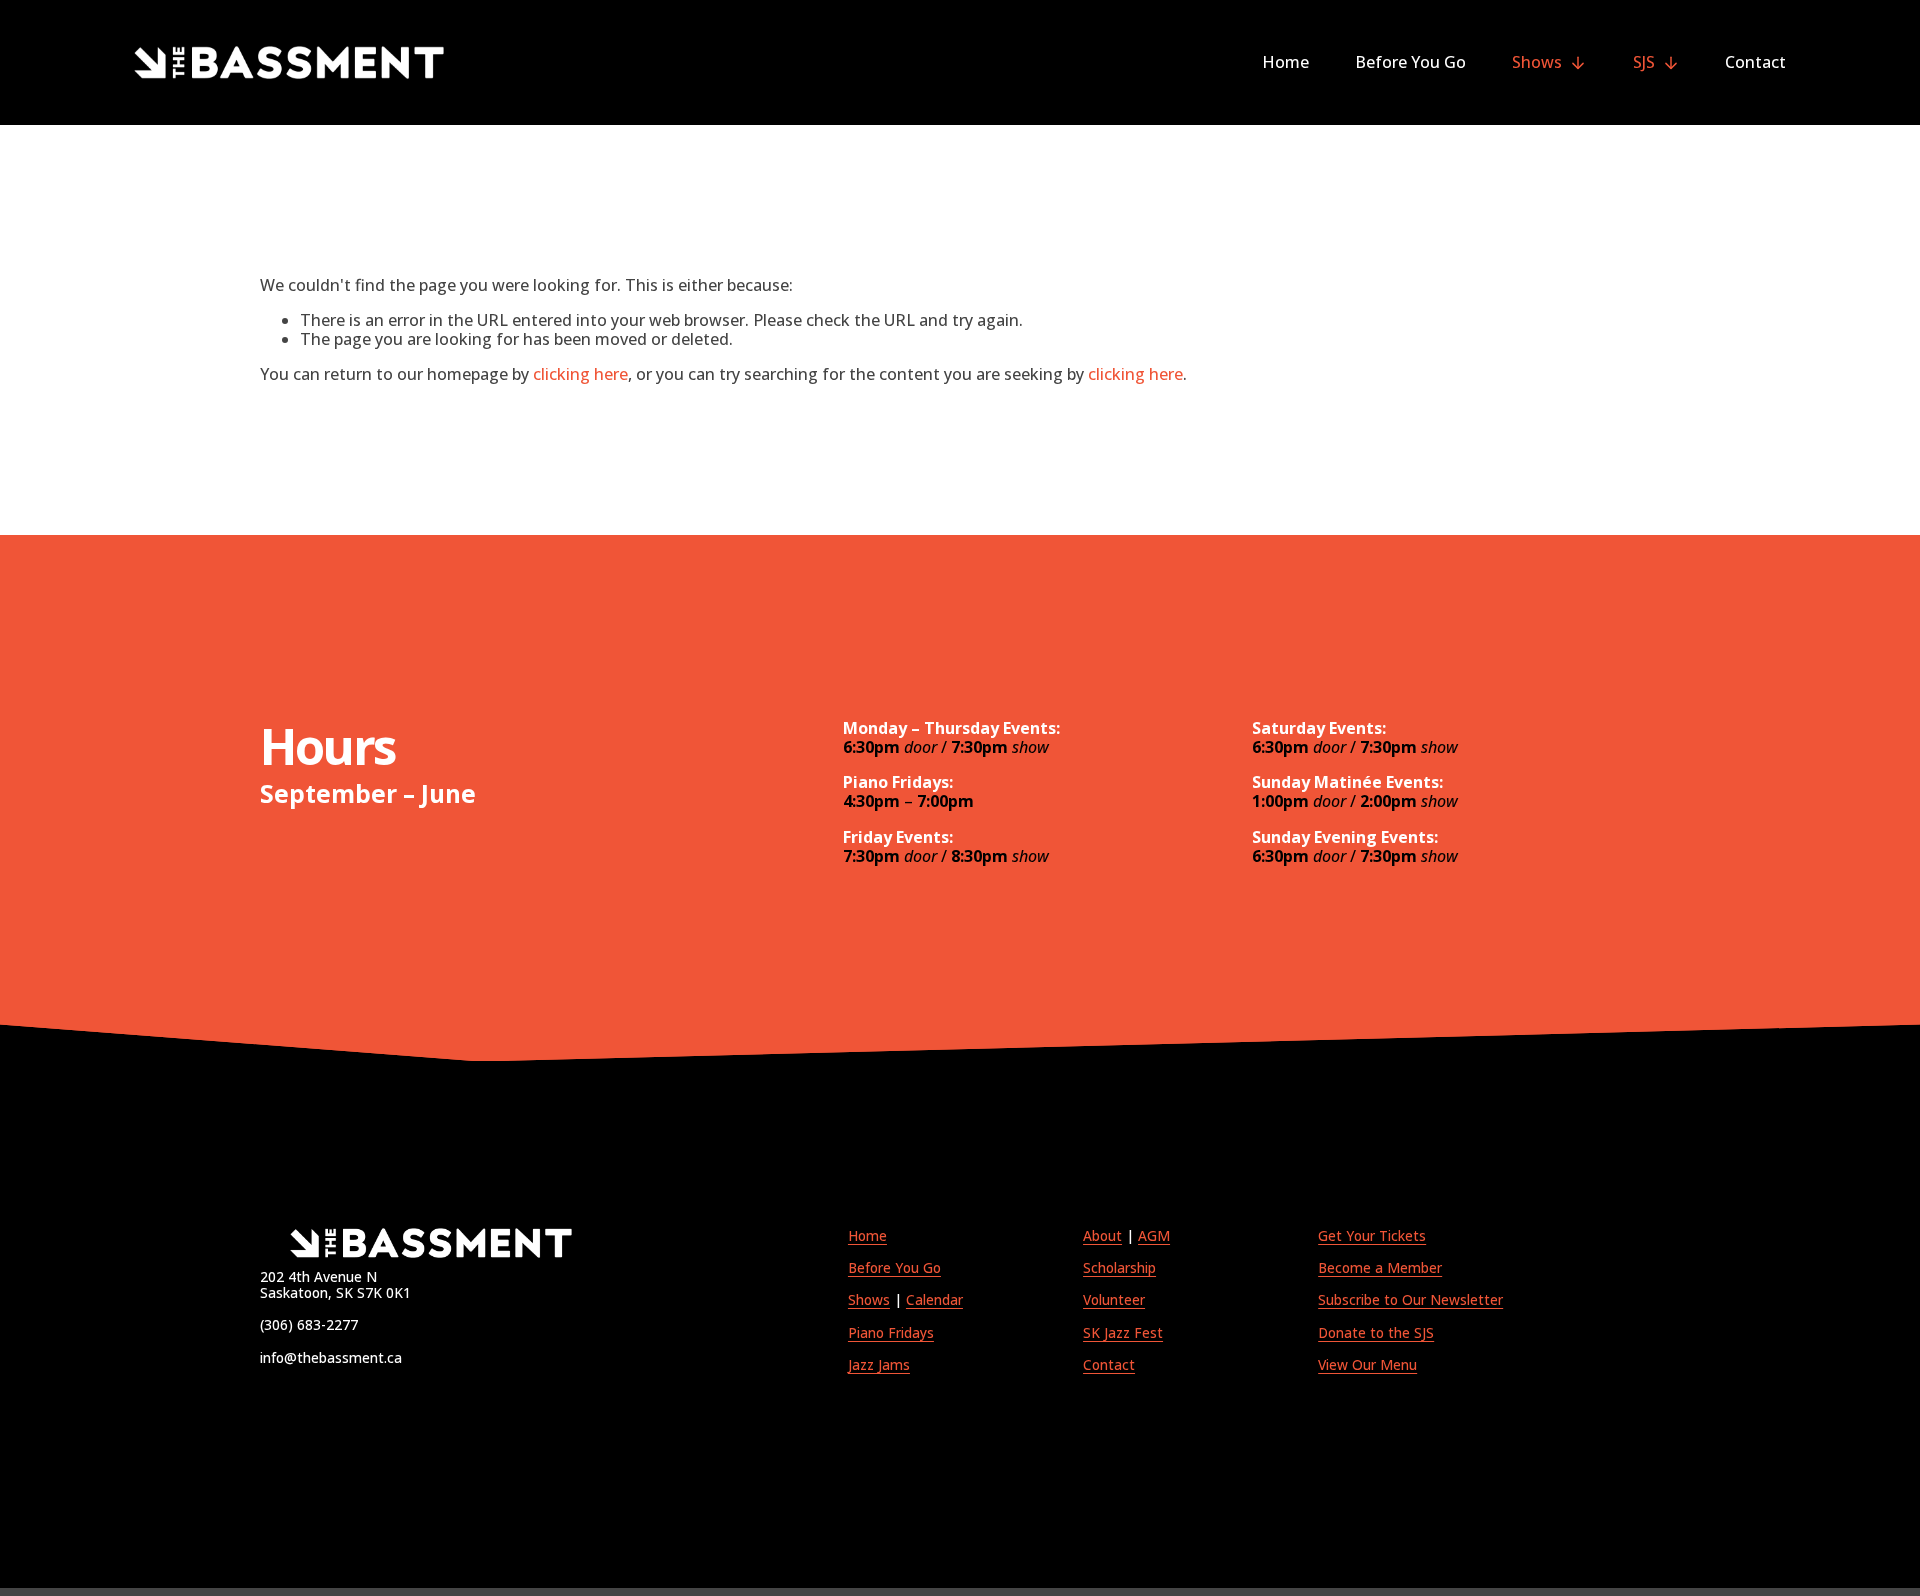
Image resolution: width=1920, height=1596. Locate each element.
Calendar (934, 1300)
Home (1285, 62)
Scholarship (1119, 1268)
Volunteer (1114, 1300)
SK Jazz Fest (1123, 1333)
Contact (1755, 62)
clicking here (580, 374)
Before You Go (1410, 62)
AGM (1154, 1236)
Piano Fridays (891, 1333)
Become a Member (1380, 1268)
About (1102, 1236)
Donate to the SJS (1376, 1333)
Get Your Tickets (1372, 1236)
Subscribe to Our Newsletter (1410, 1300)
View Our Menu (1367, 1365)
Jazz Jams (879, 1365)
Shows (869, 1300)
